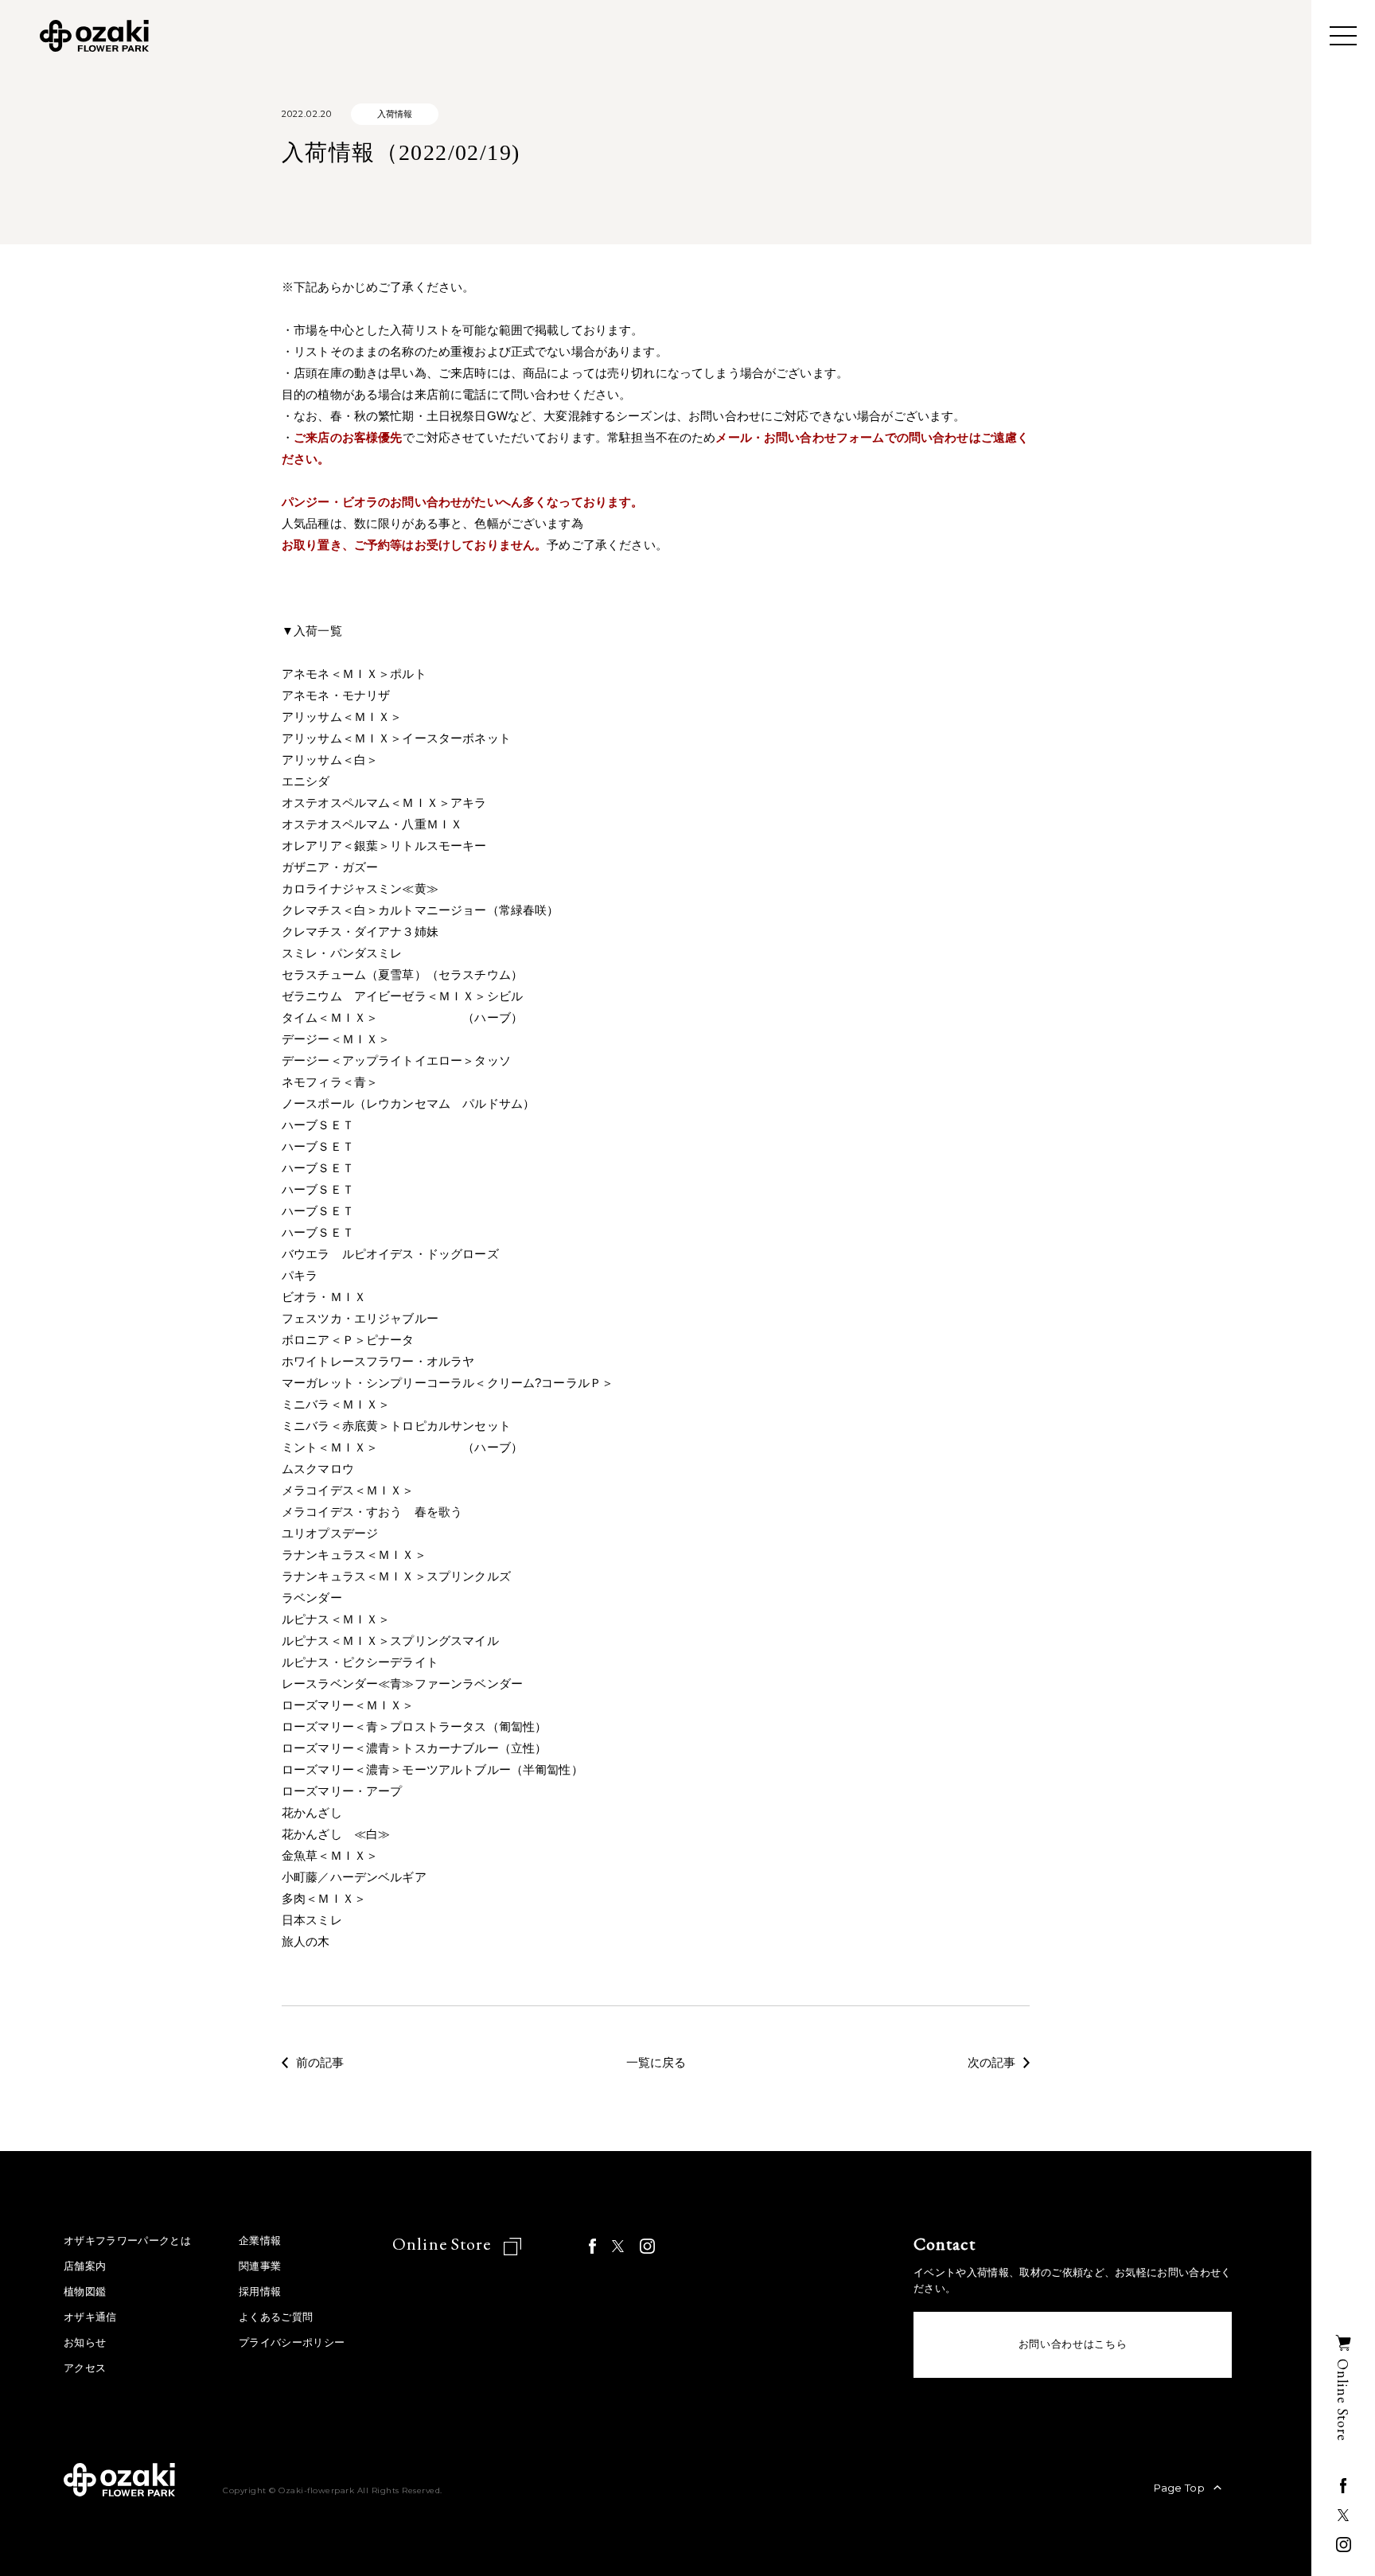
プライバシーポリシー (292, 2342)
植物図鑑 (85, 2292)
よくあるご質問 (276, 2317)
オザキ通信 (90, 2317)
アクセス (85, 2368)
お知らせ (85, 2342)
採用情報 (260, 2292)
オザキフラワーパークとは (127, 2241)
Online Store (444, 2244)
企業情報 (260, 2241)
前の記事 (320, 2063)
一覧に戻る (656, 2063)
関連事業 (260, 2266)
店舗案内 (85, 2266)
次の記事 (991, 2063)
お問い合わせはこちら (1073, 2344)
